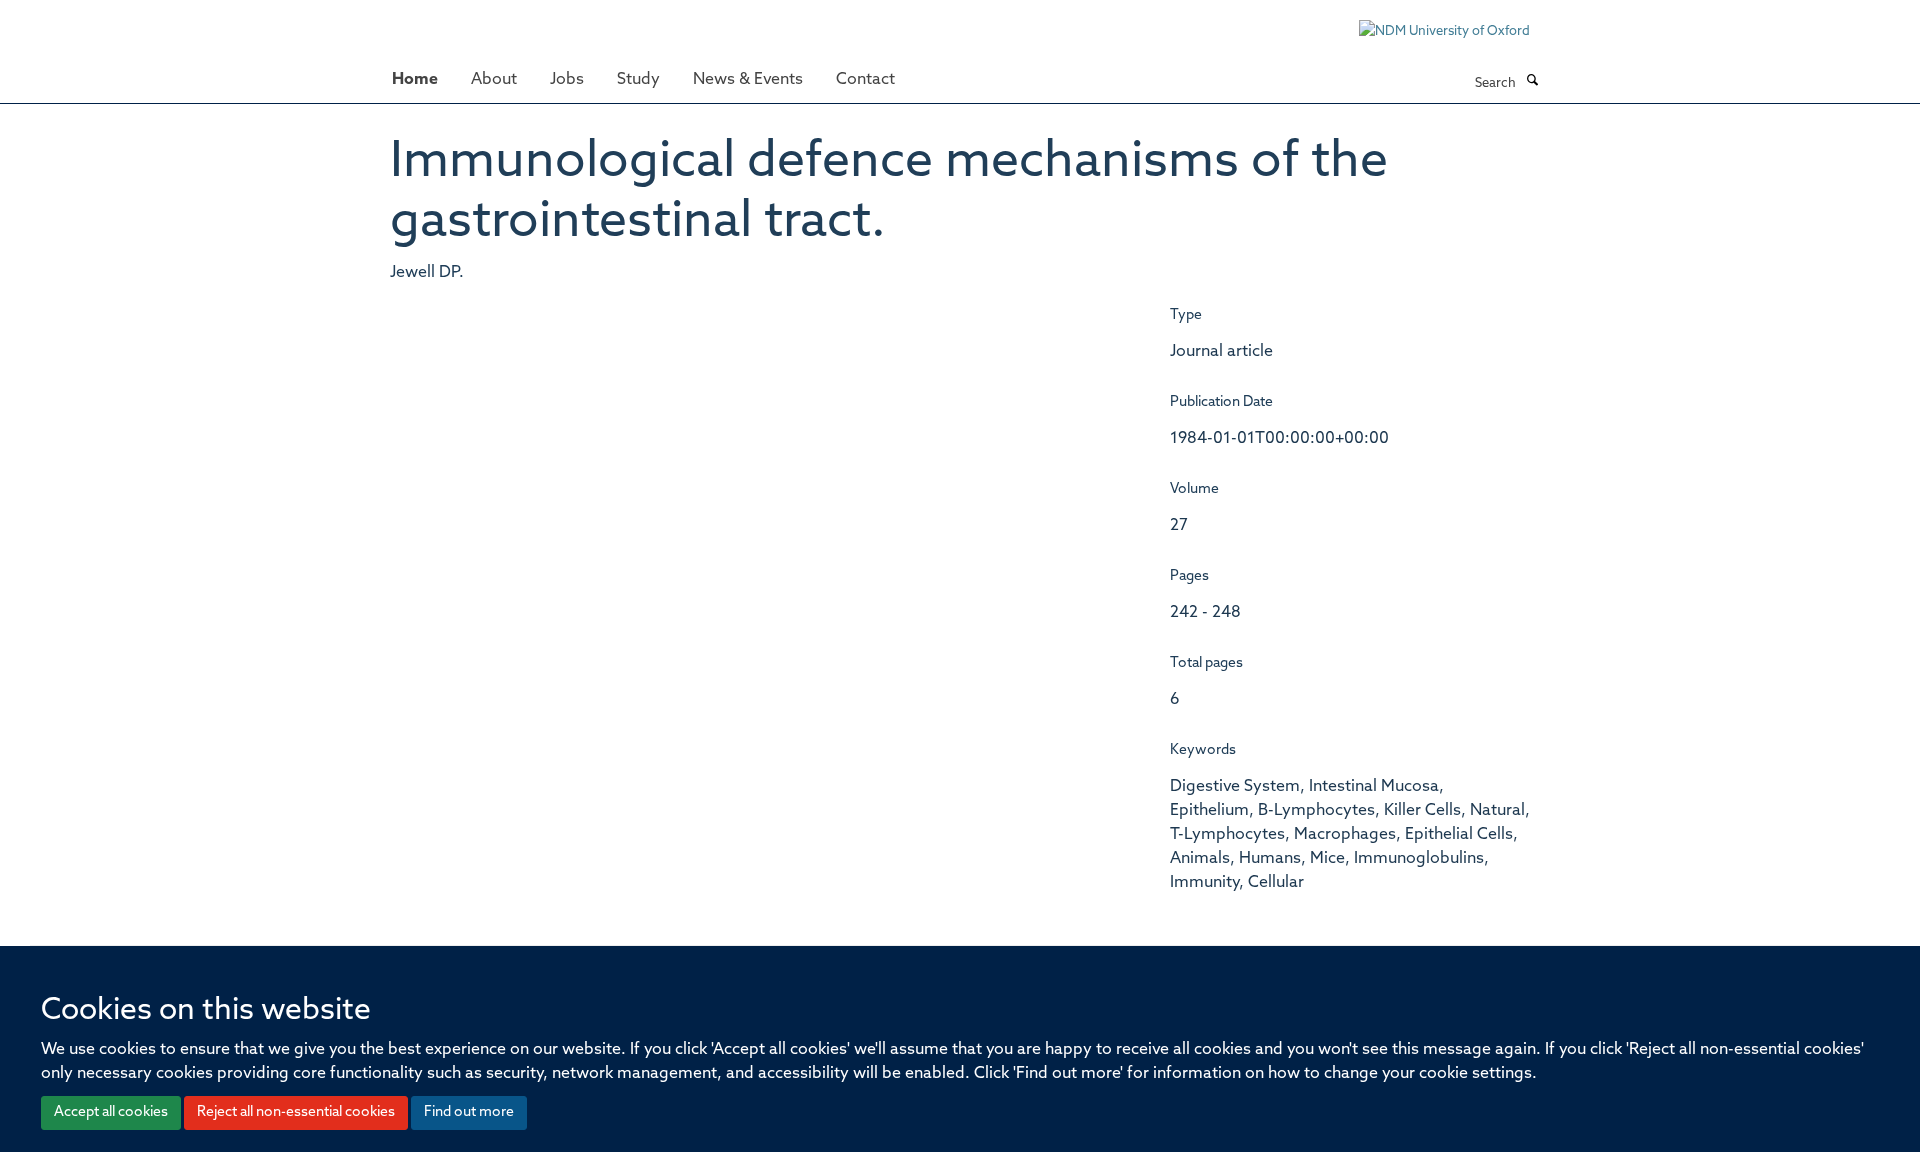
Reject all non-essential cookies (296, 1112)
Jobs (567, 80)
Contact (865, 80)
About (494, 80)
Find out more (469, 1112)
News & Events (748, 80)
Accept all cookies (111, 1112)
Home (415, 80)
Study (638, 80)
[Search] (1532, 82)
